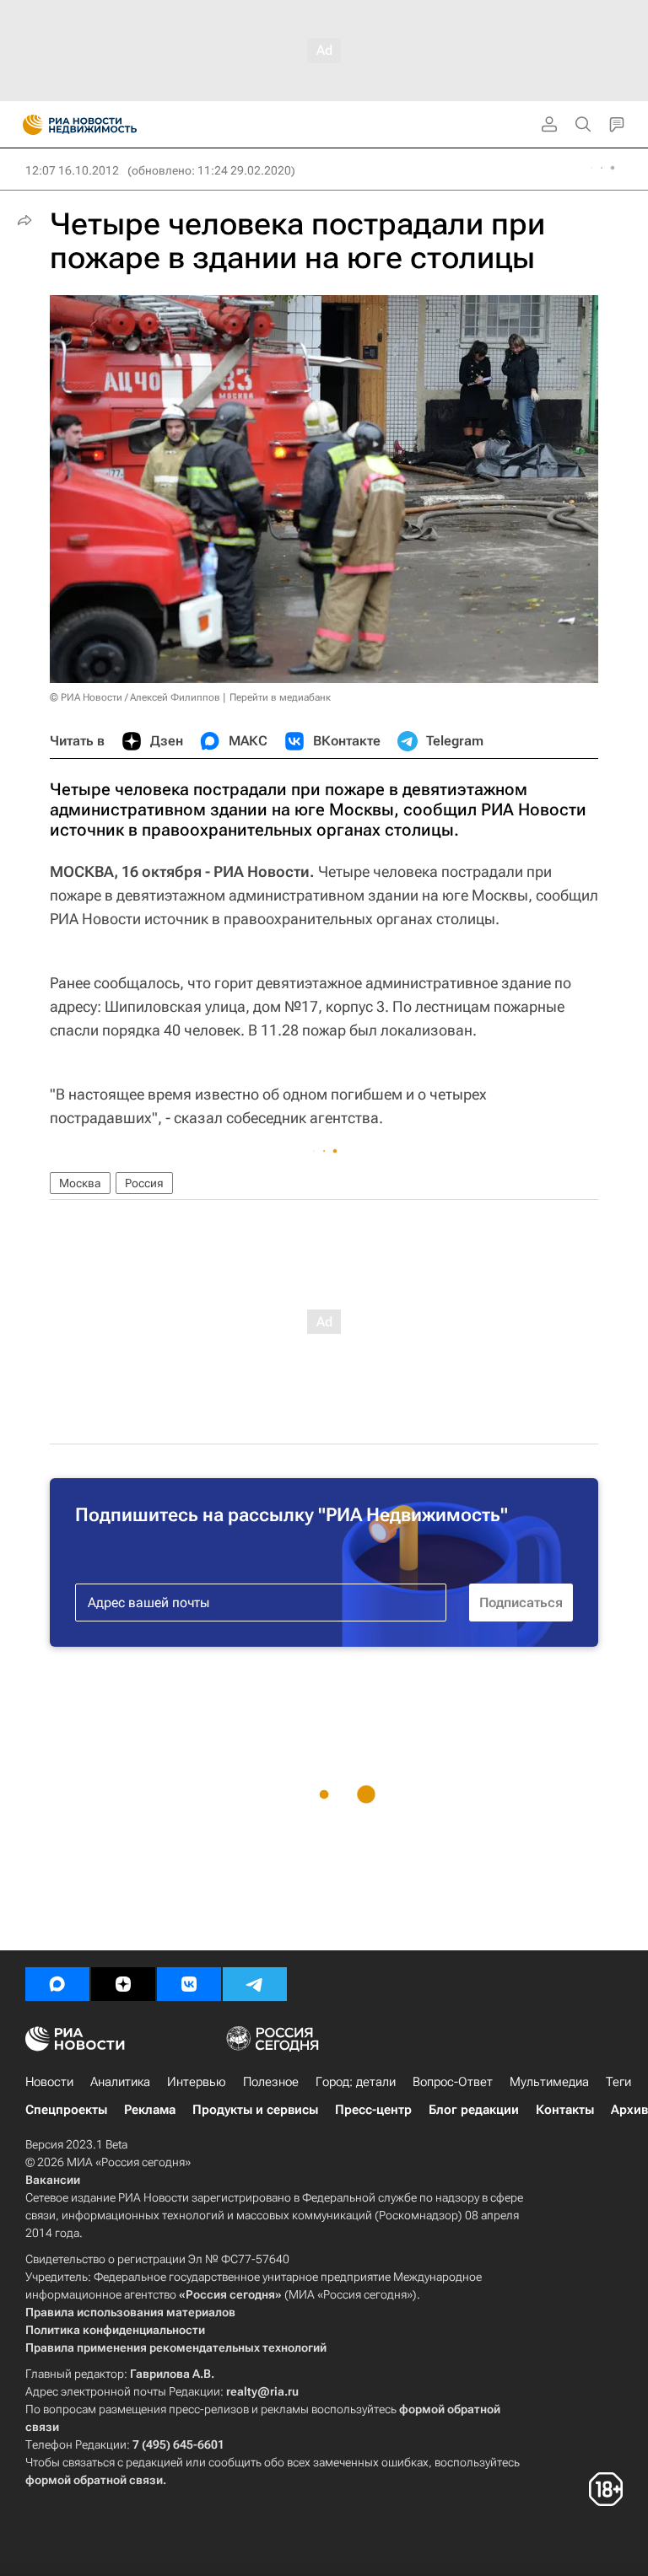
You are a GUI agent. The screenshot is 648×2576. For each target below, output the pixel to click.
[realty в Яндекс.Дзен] (123, 1984)
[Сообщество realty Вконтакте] (189, 1984)
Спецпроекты (66, 2110)
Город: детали (356, 2082)
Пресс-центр (373, 2110)
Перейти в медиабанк (280, 697)
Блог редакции (474, 2110)
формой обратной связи (94, 2480)
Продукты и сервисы (255, 2110)
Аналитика (120, 2082)
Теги (618, 2082)
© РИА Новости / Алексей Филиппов (135, 697)
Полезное (271, 2082)
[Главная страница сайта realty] (110, 125)
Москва (80, 1183)
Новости (49, 2082)
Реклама (150, 2110)
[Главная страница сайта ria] (27, 125)
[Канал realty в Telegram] (255, 1984)
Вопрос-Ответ (453, 2082)
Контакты (565, 2110)
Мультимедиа (549, 2082)
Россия (144, 1183)
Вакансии (53, 2180)
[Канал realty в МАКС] (57, 1984)
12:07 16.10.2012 (72, 170)
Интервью (197, 2082)
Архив (629, 2110)
